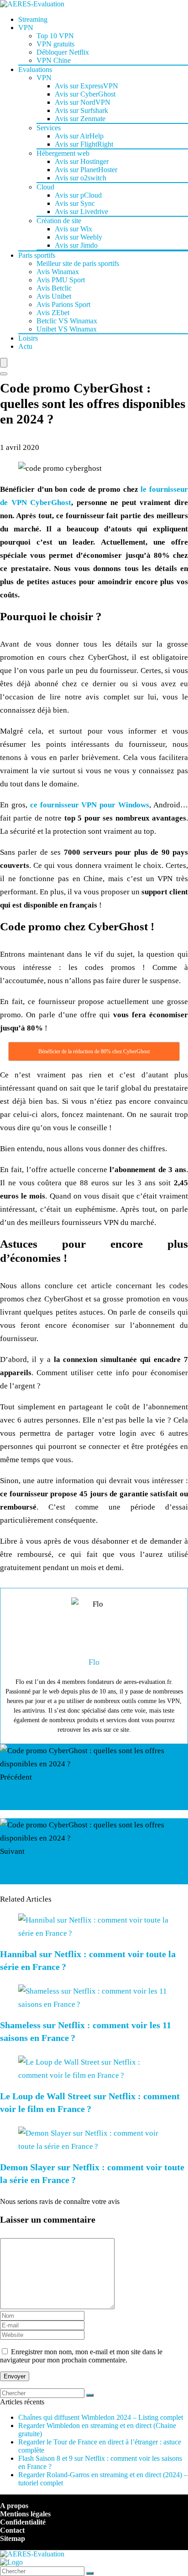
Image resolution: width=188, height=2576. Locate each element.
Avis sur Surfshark (81, 110)
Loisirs (28, 338)
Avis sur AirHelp (79, 136)
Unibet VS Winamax (67, 329)
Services (49, 128)
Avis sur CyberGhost (85, 94)
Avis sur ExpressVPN (86, 86)
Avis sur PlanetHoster (86, 170)
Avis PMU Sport (61, 280)
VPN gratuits (55, 44)
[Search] (4, 374)
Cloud (45, 187)
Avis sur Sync (75, 203)
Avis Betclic (54, 288)
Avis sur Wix (73, 229)
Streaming (33, 19)
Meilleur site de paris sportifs (78, 263)
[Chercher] (90, 2395)
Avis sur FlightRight (84, 144)
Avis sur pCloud (78, 195)
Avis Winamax (58, 272)
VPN (26, 28)
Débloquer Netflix (63, 52)
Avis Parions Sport (63, 304)
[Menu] (4, 363)
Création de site (59, 221)
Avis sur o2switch (81, 178)
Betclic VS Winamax (67, 321)
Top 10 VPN (55, 36)
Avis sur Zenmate (80, 119)
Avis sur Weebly (78, 237)
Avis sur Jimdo (76, 245)
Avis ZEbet (53, 313)
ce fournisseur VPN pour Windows (90, 805)
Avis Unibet (54, 296)
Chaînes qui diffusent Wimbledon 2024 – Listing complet (101, 2417)
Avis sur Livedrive (81, 212)
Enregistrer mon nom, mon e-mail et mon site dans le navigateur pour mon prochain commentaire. (81, 2356)
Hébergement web (63, 153)
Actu (25, 346)
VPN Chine (54, 60)
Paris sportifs (37, 255)
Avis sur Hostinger (82, 161)
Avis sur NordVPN (83, 102)
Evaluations (35, 69)
